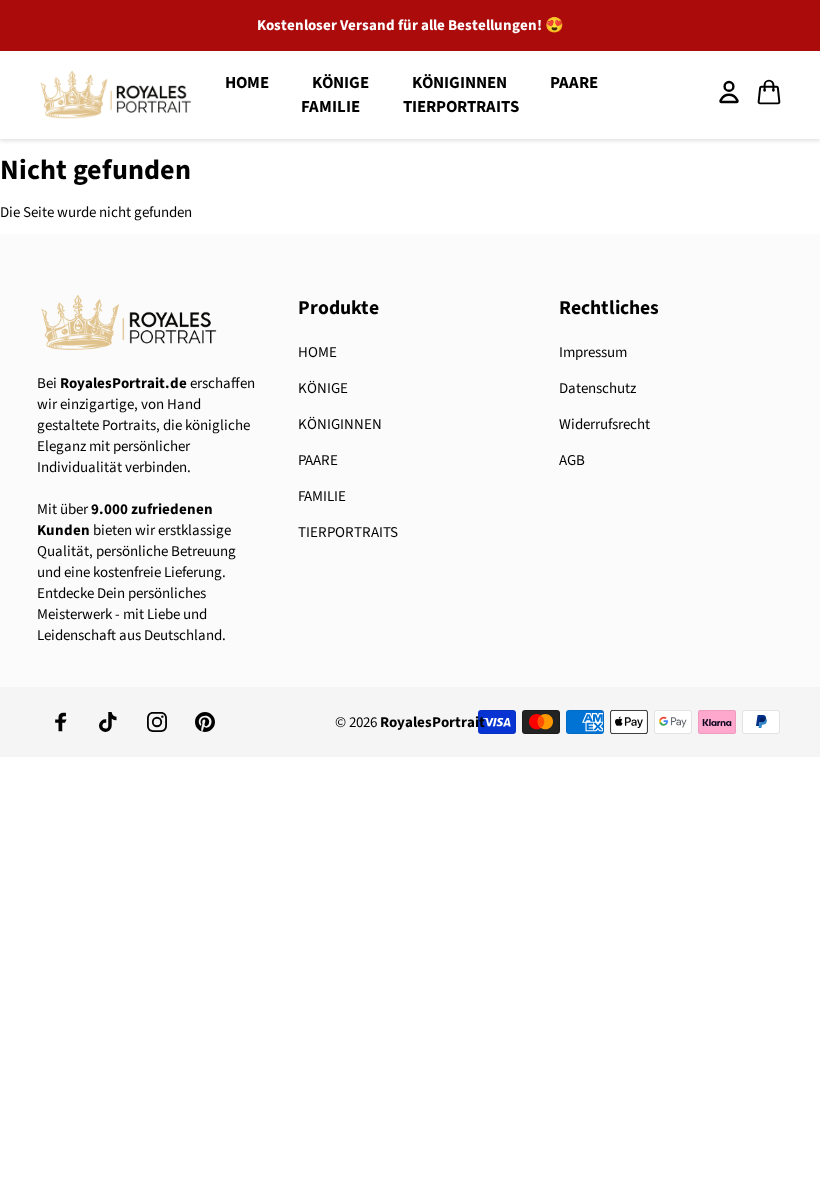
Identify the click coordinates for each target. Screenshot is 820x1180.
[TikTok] (109, 722)
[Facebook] (61, 722)
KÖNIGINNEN (340, 424)
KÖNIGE (323, 388)
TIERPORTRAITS (461, 107)
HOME (247, 83)
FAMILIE (330, 107)
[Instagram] (157, 722)
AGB (572, 460)
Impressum (593, 352)
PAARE (574, 83)
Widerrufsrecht (604, 424)
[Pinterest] (205, 722)
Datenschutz (597, 388)
